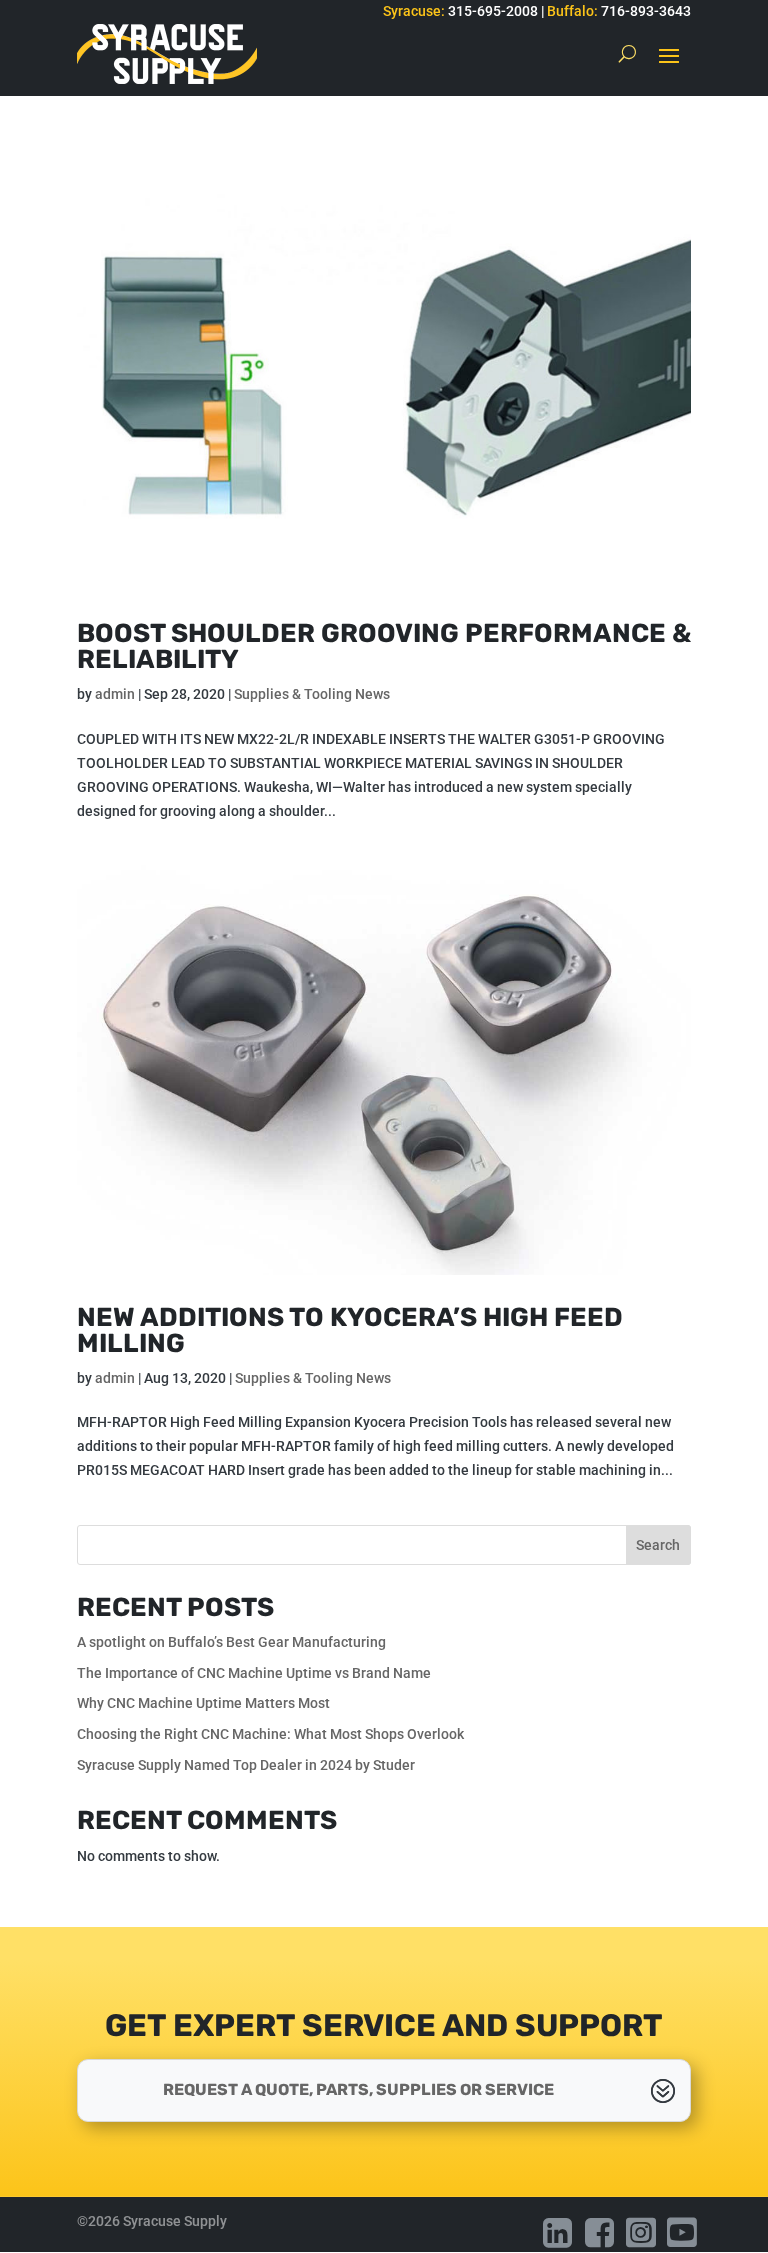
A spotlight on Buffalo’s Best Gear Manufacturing (231, 1642)
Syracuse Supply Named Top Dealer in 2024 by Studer (246, 1765)
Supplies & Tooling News (312, 694)
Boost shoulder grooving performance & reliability (384, 646)
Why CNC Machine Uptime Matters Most (203, 1703)
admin (115, 694)
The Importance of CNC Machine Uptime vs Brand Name (255, 1673)
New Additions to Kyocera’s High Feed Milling (350, 1330)
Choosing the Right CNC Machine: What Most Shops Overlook (272, 1734)
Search (658, 1545)
